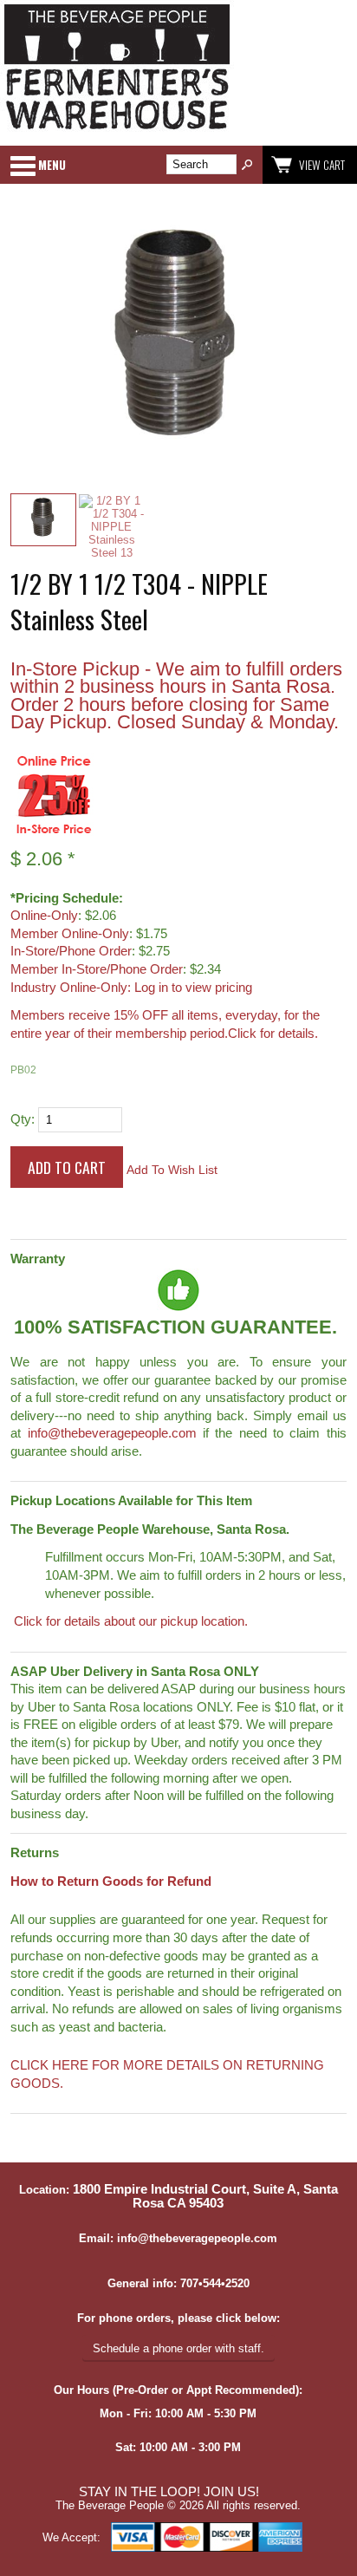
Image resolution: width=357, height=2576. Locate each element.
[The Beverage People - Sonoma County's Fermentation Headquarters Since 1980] (117, 130)
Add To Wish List (172, 1170)
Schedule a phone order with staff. (178, 2348)
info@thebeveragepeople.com (112, 1433)
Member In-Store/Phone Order (97, 969)
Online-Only (44, 916)
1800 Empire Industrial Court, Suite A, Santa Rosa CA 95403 (205, 2196)
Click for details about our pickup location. (129, 1621)
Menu (52, 165)
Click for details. (273, 1034)
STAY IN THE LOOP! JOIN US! (169, 2492)
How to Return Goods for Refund (111, 1881)
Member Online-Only (70, 934)
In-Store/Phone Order (71, 951)
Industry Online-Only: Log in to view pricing (131, 988)
